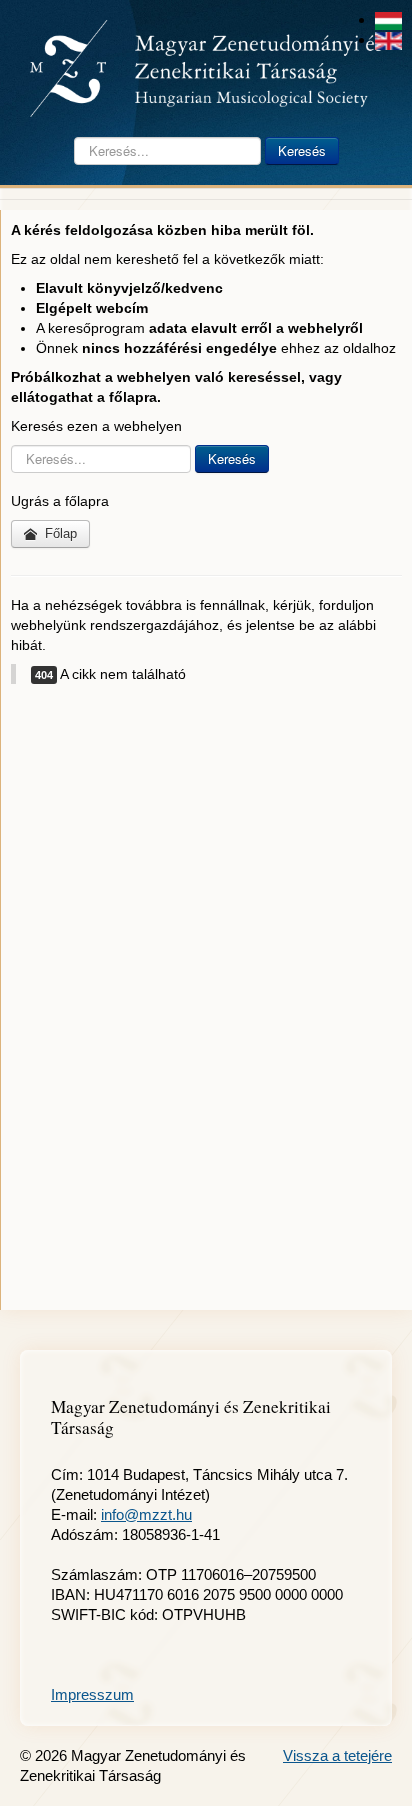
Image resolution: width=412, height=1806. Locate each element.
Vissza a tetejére (337, 1755)
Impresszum (92, 1694)
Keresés (302, 150)
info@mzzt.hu (146, 1514)
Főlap (59, 533)
